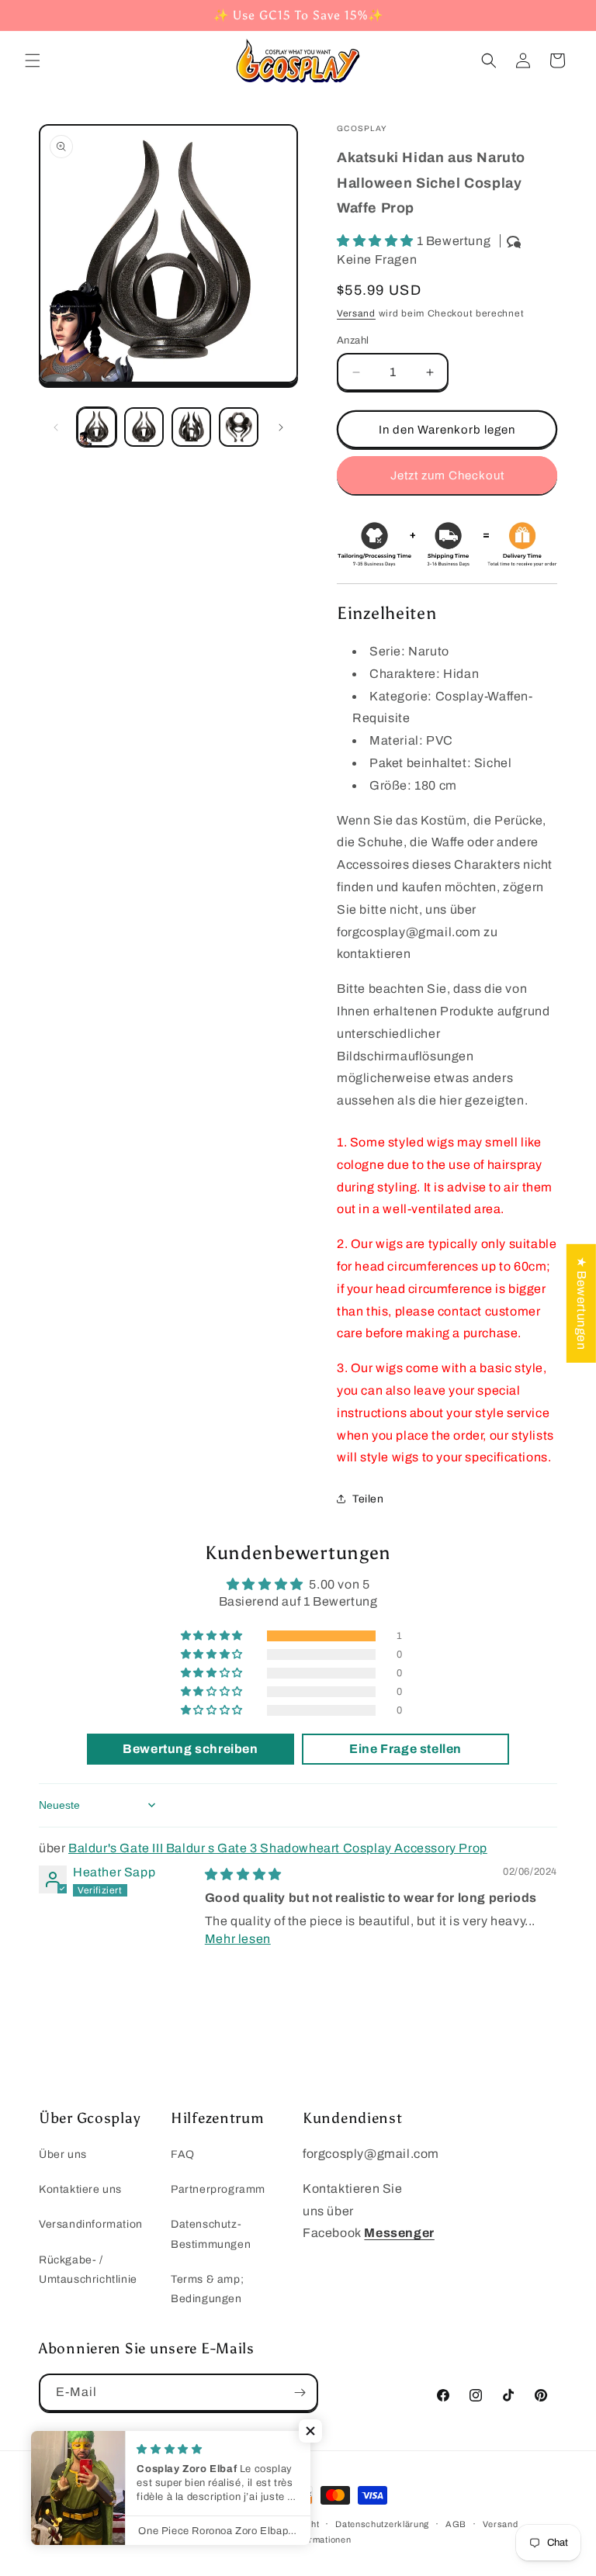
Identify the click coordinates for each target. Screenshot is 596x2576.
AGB (456, 2524)
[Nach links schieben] (56, 427)
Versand (356, 313)
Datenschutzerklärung (382, 2524)
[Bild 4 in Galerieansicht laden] (239, 427)
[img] (243, 1874)
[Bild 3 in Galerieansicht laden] (191, 427)
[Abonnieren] (300, 2393)
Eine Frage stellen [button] (405, 1749)
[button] (33, 61)
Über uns (63, 2154)
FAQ (183, 2154)
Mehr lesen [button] (238, 1939)
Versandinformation (91, 2224)
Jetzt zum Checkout (447, 475)
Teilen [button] (368, 1499)
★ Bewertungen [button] (582, 1303)
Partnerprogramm (218, 2189)
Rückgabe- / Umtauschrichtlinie (88, 2270)
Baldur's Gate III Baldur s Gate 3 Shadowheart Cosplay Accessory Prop (278, 1848)
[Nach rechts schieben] (281, 427)
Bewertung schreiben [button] (190, 1749)
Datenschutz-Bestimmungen (211, 2234)
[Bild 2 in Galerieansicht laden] (144, 427)
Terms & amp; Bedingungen (207, 2289)
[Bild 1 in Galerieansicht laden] (97, 427)
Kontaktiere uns (80, 2189)
